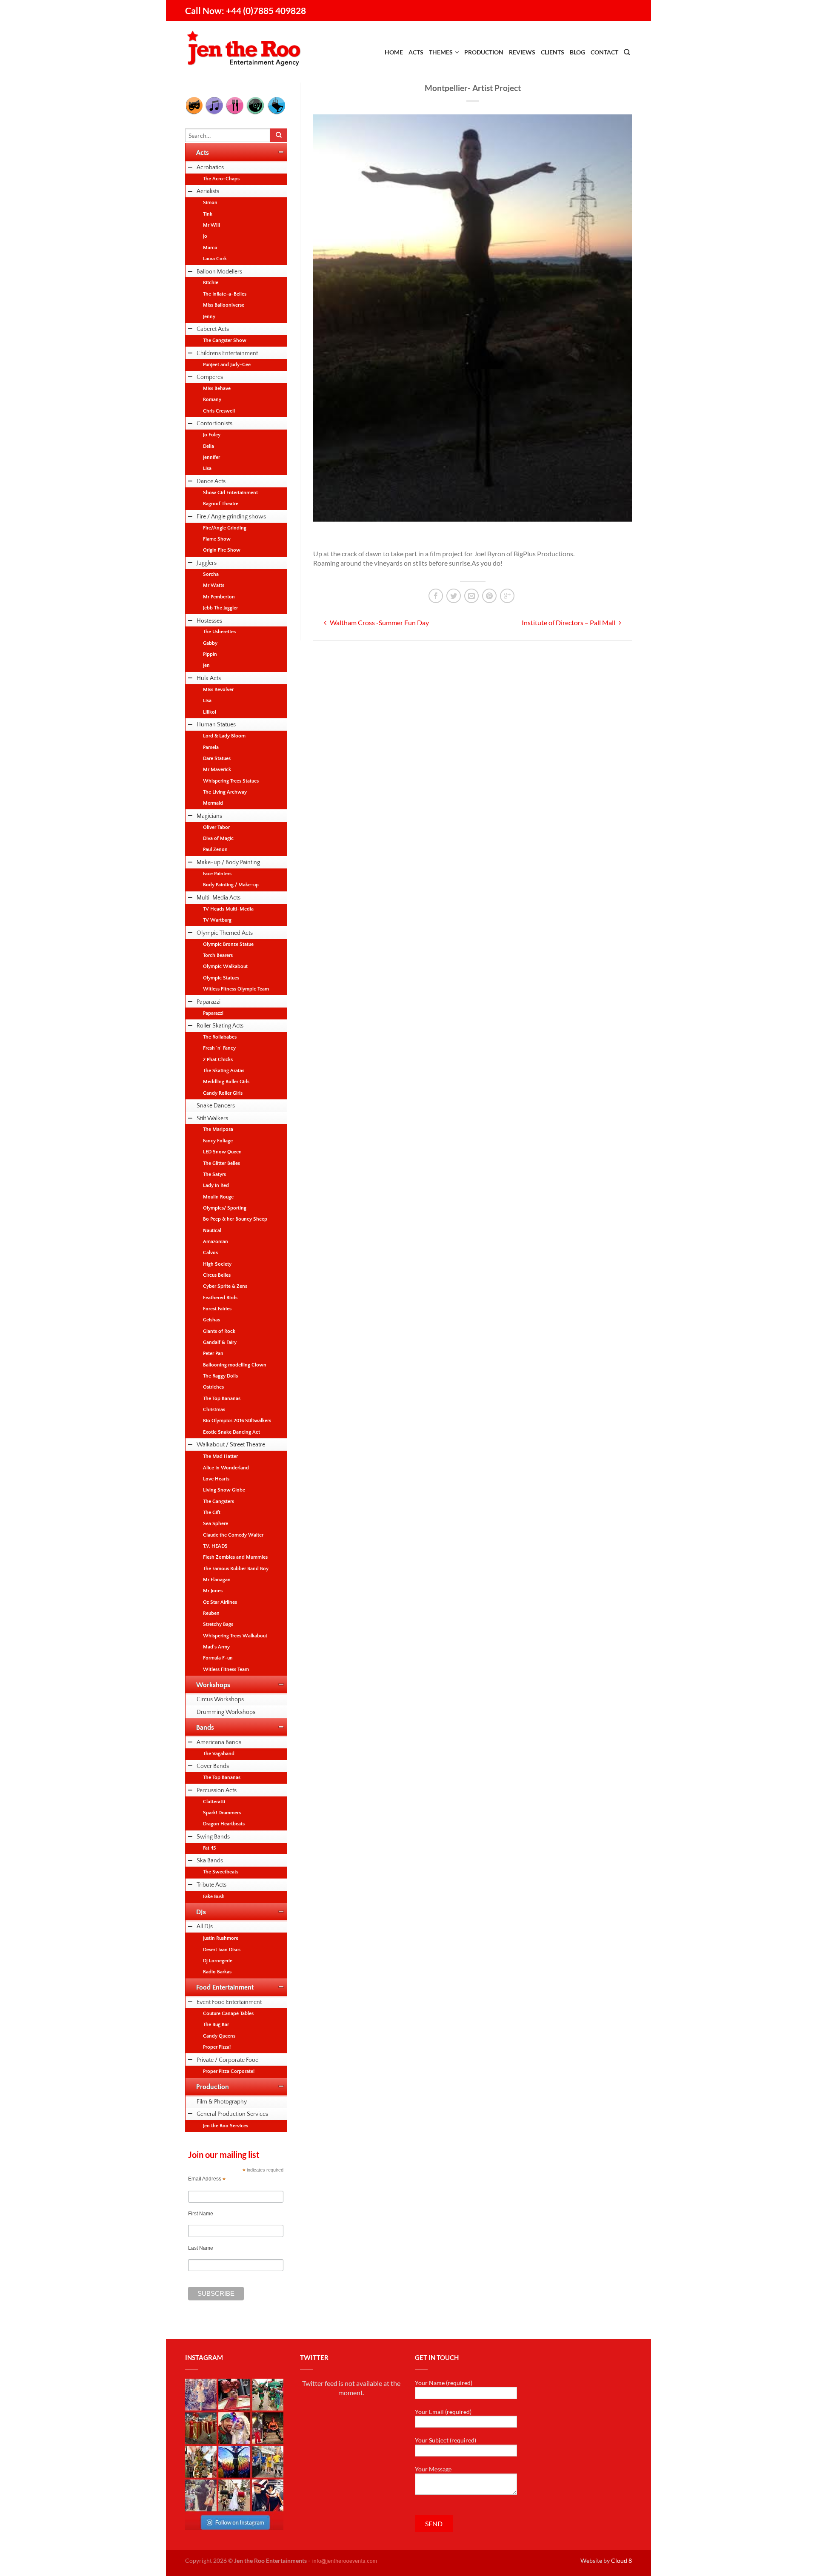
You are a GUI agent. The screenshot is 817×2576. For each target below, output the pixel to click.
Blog (577, 52)
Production (484, 52)
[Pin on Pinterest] (489, 596)
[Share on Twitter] (454, 596)
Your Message (433, 2469)
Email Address (207, 2179)
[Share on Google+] (507, 596)
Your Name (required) (444, 2383)
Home (394, 52)
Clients (553, 52)
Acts (416, 52)
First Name (201, 2214)
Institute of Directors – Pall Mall (569, 622)
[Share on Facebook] (436, 596)
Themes (441, 52)
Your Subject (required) (446, 2440)
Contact (604, 52)
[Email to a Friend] (471, 596)
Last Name (201, 2248)
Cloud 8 (621, 2560)
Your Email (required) (443, 2412)
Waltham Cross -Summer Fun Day (379, 622)
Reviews (522, 52)
